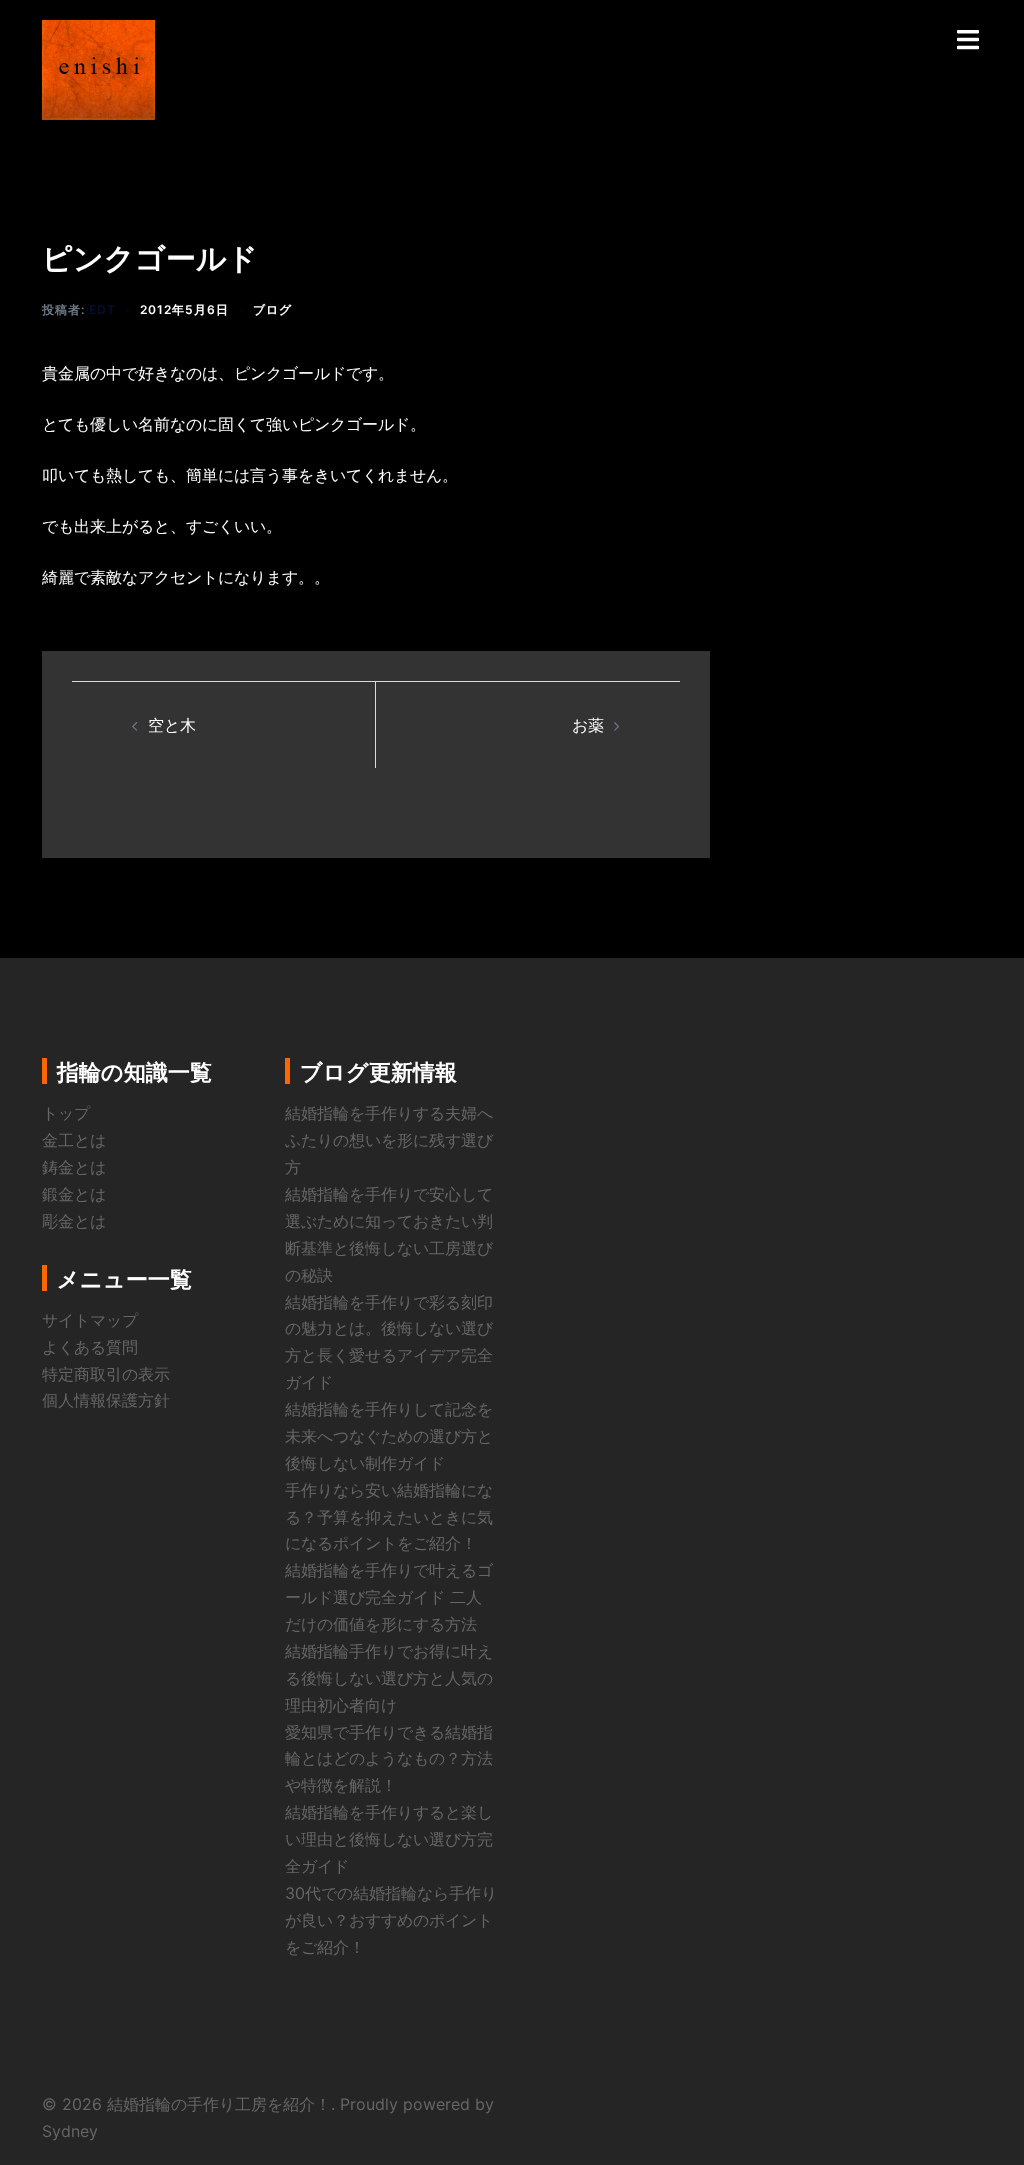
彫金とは (74, 1221)
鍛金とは (74, 1194)
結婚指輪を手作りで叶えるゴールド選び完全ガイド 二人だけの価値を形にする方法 (389, 1597)
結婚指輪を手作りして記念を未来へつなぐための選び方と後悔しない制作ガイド (389, 1436)
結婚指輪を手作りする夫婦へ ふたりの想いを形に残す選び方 (397, 1140)
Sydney (70, 2131)
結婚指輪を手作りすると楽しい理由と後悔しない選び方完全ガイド (389, 1839)
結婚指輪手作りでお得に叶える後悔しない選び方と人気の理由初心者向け (389, 1678)
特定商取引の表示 (106, 1374)
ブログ (272, 309)
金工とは (74, 1140)
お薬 (588, 725)
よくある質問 (90, 1347)
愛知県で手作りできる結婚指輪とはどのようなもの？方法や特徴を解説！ (389, 1759)
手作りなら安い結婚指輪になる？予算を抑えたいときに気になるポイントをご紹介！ (389, 1517)
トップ (66, 1113)
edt (102, 309)
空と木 (172, 725)
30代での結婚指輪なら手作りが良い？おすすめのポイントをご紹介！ (391, 1920)
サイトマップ (90, 1320)
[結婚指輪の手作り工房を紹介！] (98, 68)
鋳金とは (74, 1167)
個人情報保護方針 (106, 1400)
